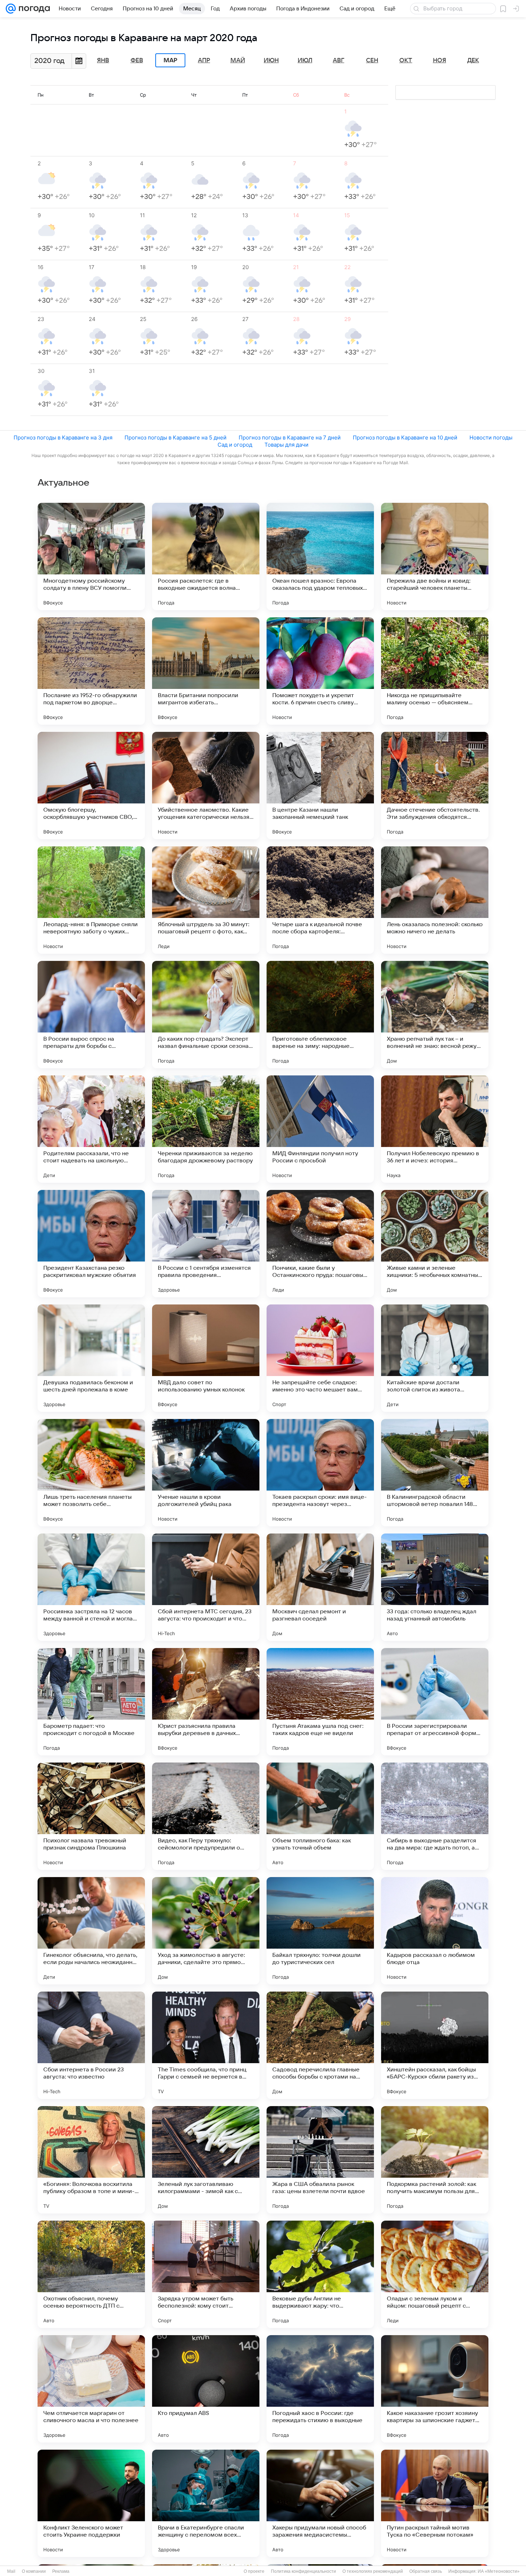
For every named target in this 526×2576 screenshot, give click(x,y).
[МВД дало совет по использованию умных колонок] (206, 1358)
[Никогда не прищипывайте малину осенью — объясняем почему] (435, 671)
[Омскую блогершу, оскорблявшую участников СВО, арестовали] (91, 786)
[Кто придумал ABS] (206, 2389)
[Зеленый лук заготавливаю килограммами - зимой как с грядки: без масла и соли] (206, 2160)
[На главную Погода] (33, 9)
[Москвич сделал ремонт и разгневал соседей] (320, 1587)
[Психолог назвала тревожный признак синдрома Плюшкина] (91, 1816)
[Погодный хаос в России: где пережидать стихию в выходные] (320, 2389)
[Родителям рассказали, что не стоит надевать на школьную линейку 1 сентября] (91, 1129)
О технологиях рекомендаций (373, 2571)
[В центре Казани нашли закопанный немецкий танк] (320, 786)
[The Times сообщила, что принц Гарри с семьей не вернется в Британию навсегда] (206, 2045)
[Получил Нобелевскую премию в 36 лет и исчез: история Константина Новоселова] (435, 1129)
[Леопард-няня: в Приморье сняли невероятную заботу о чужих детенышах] (91, 900)
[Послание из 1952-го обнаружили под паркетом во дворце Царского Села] (91, 671)
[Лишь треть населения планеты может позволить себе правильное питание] (91, 1473)
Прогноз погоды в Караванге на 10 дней (405, 438)
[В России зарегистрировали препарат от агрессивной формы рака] (435, 1702)
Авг (339, 60)
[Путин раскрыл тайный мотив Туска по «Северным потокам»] (435, 2503)
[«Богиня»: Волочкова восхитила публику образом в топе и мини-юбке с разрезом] (91, 2160)
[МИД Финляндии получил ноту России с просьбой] (320, 1129)
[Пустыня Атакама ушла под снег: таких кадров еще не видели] (320, 1702)
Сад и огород (235, 445)
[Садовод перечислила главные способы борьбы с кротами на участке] (320, 2045)
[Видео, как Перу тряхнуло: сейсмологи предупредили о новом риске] (206, 1816)
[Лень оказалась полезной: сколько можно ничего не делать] (435, 900)
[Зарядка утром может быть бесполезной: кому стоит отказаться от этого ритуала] (206, 2274)
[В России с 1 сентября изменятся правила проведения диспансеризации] (206, 1244)
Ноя (440, 60)
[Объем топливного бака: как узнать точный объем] (320, 1816)
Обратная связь (426, 2571)
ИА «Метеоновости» (499, 2571)
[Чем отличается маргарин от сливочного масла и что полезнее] (91, 2389)
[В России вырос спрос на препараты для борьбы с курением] (91, 1015)
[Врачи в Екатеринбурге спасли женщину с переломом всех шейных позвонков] (206, 2503)
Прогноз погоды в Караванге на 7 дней (290, 438)
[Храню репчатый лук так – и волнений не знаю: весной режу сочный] (435, 1015)
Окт (406, 60)
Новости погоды (491, 438)
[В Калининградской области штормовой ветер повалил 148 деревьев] (435, 1473)
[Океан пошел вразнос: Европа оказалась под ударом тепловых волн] (320, 556)
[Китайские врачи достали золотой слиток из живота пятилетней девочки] (435, 1358)
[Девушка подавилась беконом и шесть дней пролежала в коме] (91, 1358)
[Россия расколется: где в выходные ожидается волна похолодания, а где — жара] (206, 556)
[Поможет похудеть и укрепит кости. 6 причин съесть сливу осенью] (320, 671)
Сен (372, 60)
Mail (11, 2571)
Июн (271, 60)
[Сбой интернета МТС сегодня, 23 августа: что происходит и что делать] (206, 1587)
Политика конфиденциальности (303, 2571)
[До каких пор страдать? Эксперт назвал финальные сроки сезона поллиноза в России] (206, 1015)
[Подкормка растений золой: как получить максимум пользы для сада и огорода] (435, 2160)
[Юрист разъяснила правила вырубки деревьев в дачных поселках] (206, 1702)
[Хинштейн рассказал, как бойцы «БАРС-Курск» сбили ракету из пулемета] (435, 2045)
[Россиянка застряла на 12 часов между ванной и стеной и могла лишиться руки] (91, 1587)
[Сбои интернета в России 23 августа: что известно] (91, 2045)
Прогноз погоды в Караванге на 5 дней (176, 438)
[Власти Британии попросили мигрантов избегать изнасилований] (206, 671)
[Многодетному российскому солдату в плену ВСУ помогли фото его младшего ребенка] (91, 556)
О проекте (254, 2571)
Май (238, 60)
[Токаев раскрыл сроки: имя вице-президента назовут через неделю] (320, 1473)
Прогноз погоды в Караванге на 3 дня (63, 438)
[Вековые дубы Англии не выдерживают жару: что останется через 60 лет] (320, 2274)
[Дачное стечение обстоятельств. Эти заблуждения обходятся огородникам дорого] (435, 786)
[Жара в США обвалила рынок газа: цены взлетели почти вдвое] (320, 2160)
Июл (305, 60)
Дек (473, 60)
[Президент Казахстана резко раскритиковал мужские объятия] (91, 1244)
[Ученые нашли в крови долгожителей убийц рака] (206, 1473)
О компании (34, 2571)
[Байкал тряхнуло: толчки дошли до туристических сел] (320, 1931)
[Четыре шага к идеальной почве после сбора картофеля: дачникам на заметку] (320, 900)
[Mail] (11, 9)
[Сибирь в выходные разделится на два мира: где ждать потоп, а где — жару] (435, 1816)
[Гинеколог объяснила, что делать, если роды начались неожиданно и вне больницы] (91, 1931)
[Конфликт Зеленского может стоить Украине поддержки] (91, 2503)
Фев (137, 60)
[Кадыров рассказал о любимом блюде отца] (435, 1931)
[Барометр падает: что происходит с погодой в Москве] (91, 1702)
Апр (204, 60)
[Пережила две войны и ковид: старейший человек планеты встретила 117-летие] (435, 556)
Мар (170, 60)
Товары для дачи (286, 445)
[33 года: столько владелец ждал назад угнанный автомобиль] (435, 1587)
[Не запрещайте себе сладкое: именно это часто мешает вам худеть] (320, 1358)
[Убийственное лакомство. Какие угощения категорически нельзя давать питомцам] (206, 786)
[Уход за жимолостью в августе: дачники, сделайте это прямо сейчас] (206, 1931)
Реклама (61, 2571)
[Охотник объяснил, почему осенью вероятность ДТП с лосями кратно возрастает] (91, 2274)
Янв (103, 60)
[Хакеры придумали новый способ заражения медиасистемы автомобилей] (320, 2503)
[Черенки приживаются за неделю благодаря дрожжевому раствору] (206, 1129)
